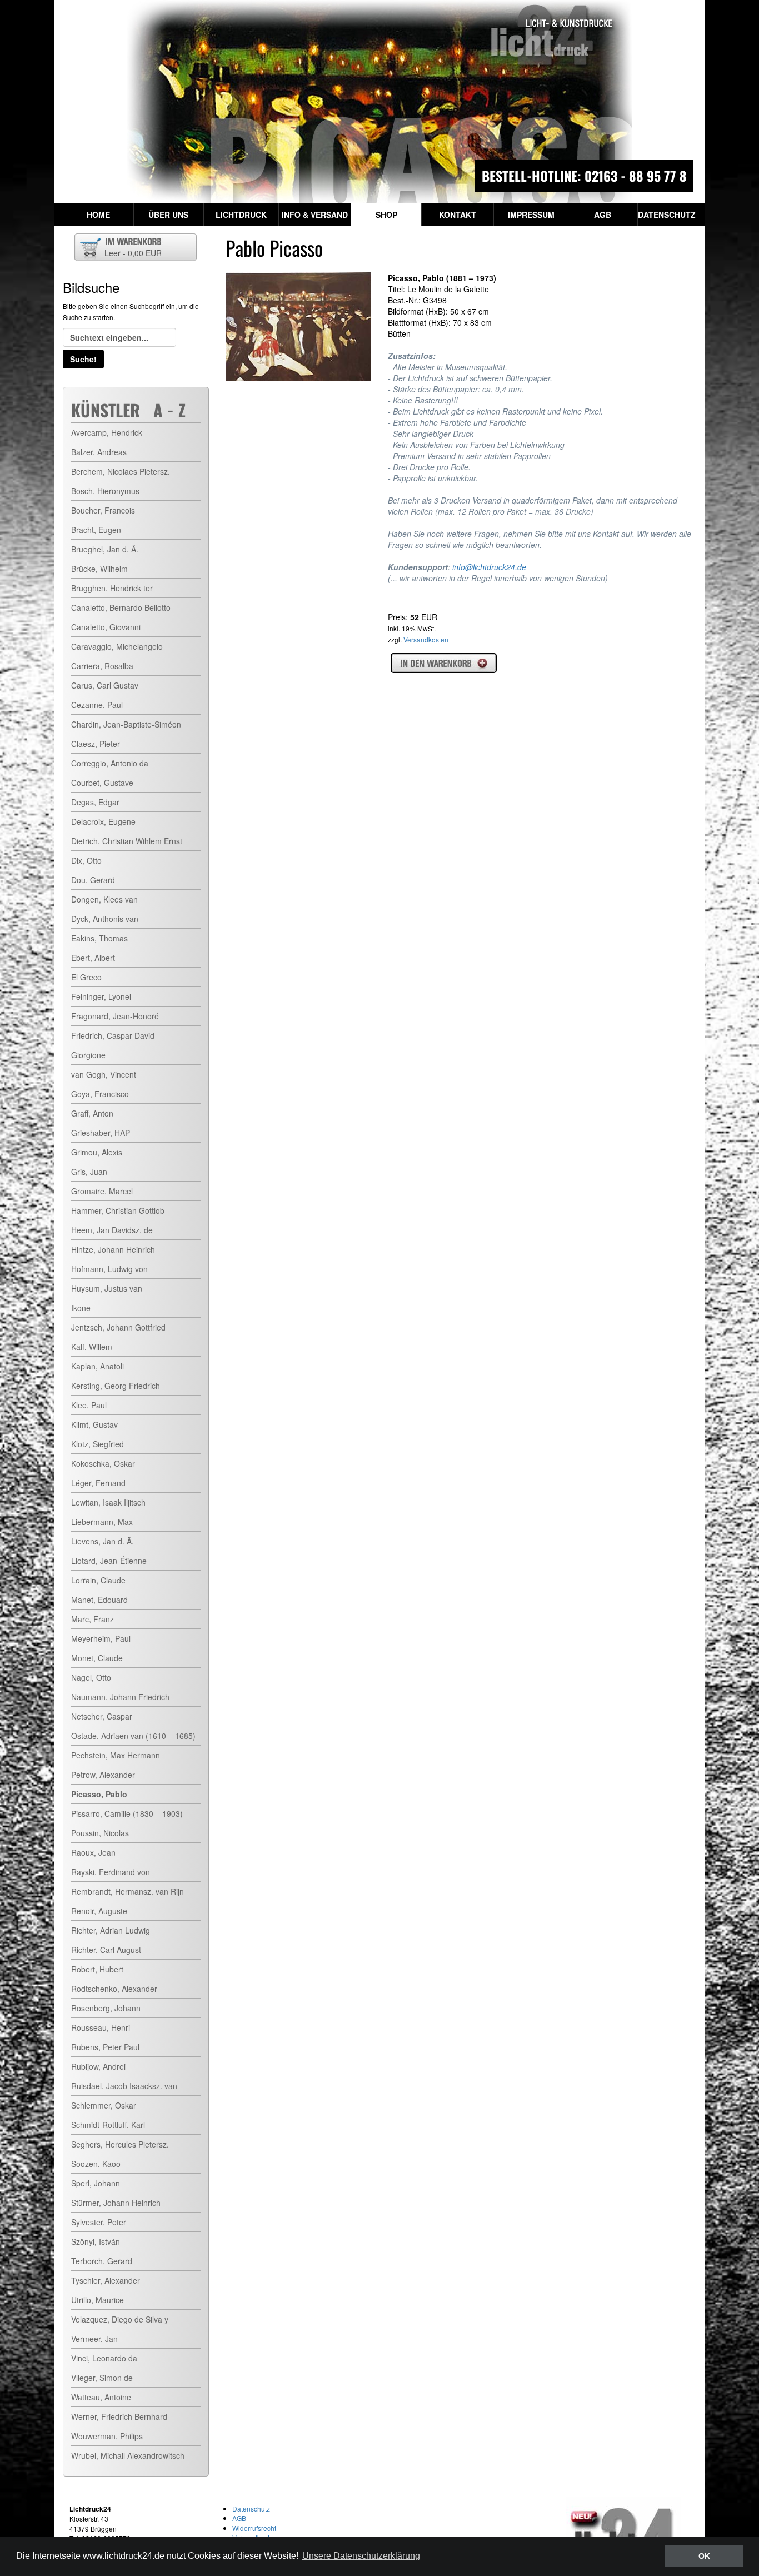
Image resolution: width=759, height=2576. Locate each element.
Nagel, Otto (91, 1677)
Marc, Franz (93, 1619)
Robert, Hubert (97, 1969)
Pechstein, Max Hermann (116, 1755)
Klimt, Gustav (94, 1424)
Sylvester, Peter (99, 2222)
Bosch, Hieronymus (105, 491)
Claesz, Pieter (96, 744)
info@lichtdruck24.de (489, 567)
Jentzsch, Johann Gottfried (118, 1327)
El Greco (86, 977)
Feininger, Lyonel (101, 996)
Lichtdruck (241, 215)
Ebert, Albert (93, 958)
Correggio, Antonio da (110, 763)
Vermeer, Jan (94, 2339)
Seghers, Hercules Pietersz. (120, 2144)
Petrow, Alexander (103, 1775)
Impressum (531, 215)
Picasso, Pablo (99, 1794)
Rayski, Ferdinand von (111, 1872)
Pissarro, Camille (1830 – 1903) (127, 1813)
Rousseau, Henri (101, 2027)
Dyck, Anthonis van (105, 919)
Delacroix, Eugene (103, 821)
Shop (386, 215)
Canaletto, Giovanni (106, 627)
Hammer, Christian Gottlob (118, 1210)
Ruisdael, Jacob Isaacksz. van (124, 2086)
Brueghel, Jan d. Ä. (105, 549)
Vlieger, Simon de (102, 2378)
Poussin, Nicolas (100, 1833)
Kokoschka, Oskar (103, 1463)
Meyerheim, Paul (101, 1638)
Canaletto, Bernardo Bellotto (121, 607)
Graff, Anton (92, 1113)
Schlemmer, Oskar (104, 2105)
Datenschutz (667, 215)
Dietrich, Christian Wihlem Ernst (127, 841)
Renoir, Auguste (99, 1911)
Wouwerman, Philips (107, 2436)
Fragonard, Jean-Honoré (115, 1016)
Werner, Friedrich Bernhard (119, 2416)
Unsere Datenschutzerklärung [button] (361, 2556)
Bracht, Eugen (96, 530)
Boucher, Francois (103, 510)
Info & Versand (315, 215)
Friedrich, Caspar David (113, 1035)
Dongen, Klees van (104, 899)
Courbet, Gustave (102, 783)
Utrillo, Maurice (98, 2300)
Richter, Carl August (106, 1950)
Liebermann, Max (102, 1522)
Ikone (81, 1308)
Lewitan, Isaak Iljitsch (108, 1502)
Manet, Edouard (99, 1600)
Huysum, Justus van (107, 1288)
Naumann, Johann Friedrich (120, 1697)
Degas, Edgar (95, 802)
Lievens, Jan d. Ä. (103, 1541)
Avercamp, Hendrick (107, 432)
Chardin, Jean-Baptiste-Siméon (126, 724)
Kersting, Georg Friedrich (116, 1386)
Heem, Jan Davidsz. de (112, 1230)
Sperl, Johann (96, 2183)
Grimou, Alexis (97, 1152)
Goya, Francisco (100, 1094)
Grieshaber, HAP (101, 1133)
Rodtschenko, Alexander (114, 1989)
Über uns (168, 215)
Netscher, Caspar (102, 1716)
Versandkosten (426, 639)
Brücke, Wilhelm (99, 569)
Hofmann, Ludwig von (109, 1269)
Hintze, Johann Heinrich (113, 1249)
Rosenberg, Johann (106, 2008)
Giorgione (88, 1055)
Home (98, 215)
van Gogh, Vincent (104, 1074)
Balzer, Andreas (99, 452)
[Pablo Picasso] (298, 327)
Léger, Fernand (98, 1483)
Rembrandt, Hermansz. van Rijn (128, 1891)
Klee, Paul (89, 1405)
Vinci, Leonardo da (104, 2358)
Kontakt (458, 215)
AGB (603, 215)
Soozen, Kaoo (96, 2164)
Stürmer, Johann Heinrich (116, 2203)
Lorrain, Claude (98, 1580)
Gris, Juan (89, 1172)
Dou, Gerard (93, 880)
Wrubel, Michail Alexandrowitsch (128, 2455)
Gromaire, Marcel (102, 1191)
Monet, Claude (97, 1658)
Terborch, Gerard (102, 2261)
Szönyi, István (96, 2241)
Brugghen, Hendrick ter (112, 588)
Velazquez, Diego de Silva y (120, 2319)
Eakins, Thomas (99, 938)
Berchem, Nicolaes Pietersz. (121, 471)
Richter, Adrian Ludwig (111, 1930)
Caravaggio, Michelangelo (117, 646)
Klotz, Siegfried (98, 1444)
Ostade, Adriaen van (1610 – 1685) (133, 1736)
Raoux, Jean (93, 1852)
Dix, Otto (86, 860)
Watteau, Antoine (101, 2397)
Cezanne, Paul (97, 705)
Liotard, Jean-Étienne (109, 1561)
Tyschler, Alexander (106, 2280)
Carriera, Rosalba (102, 666)
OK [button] (704, 2556)
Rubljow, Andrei (98, 2066)
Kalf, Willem (92, 1347)
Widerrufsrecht (254, 2528)
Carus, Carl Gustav (105, 685)
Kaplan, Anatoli (98, 1366)
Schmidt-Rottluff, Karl (108, 2125)
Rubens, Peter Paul (105, 2047)
